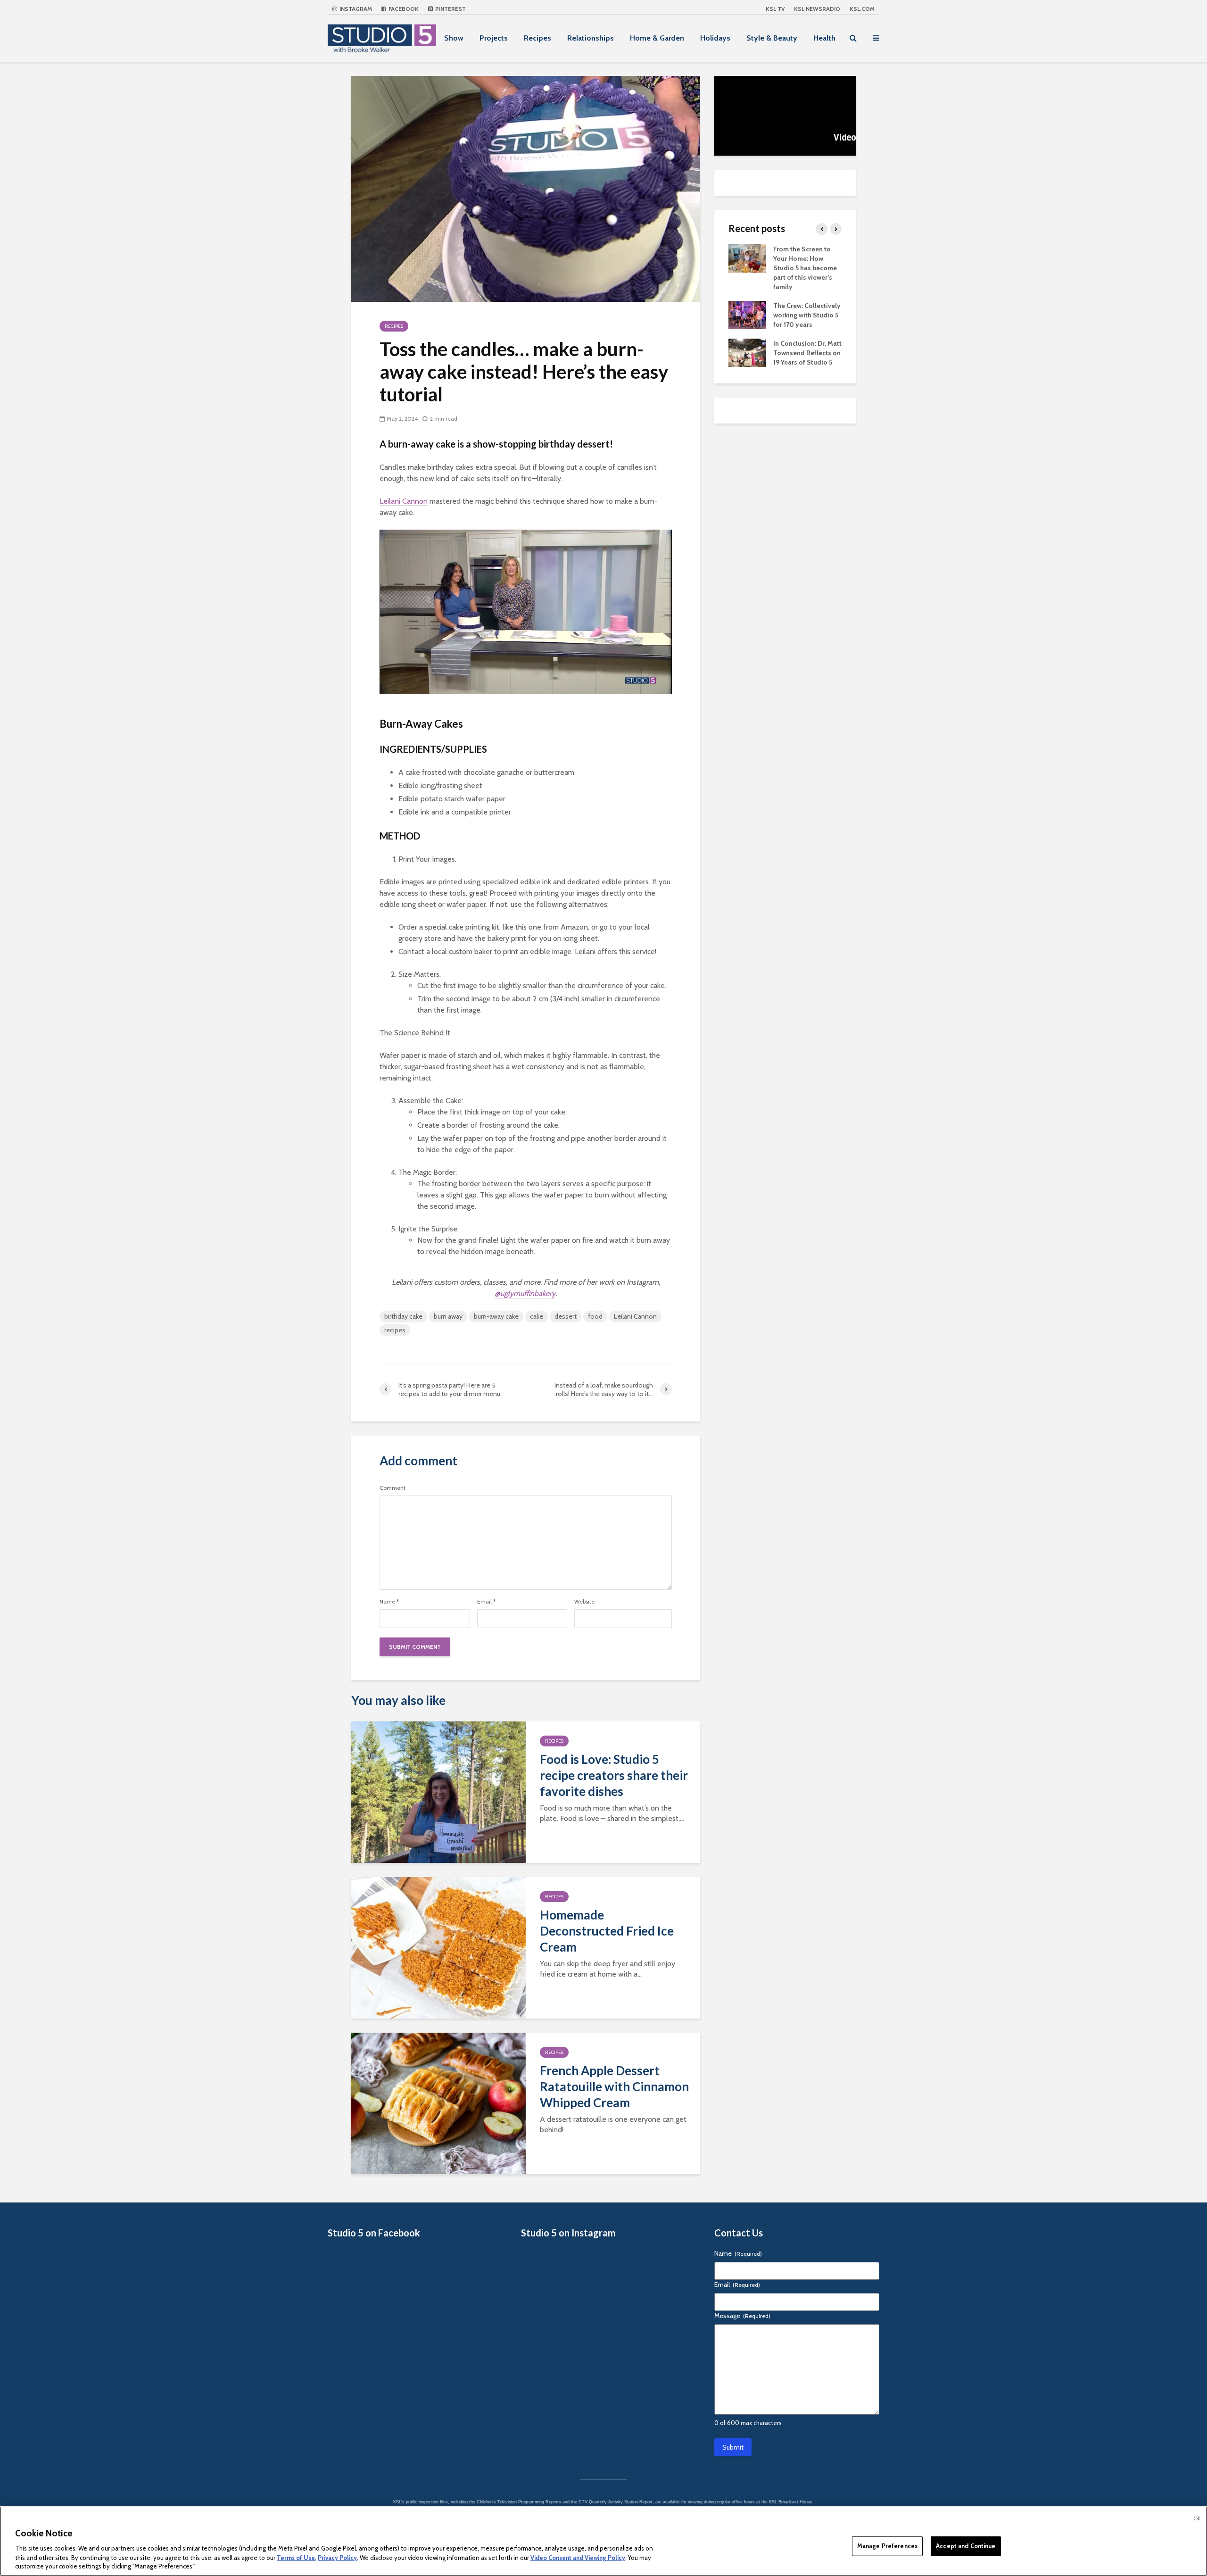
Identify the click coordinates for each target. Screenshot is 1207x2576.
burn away (448, 1316)
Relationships (591, 38)
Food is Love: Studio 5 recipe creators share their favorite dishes (614, 1775)
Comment (393, 1488)
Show (454, 38)
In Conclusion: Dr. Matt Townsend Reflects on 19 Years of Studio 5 (807, 353)
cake (537, 1316)
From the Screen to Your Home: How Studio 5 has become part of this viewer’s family (805, 268)
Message (742, 2316)
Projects (494, 38)
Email (486, 1602)
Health (824, 38)
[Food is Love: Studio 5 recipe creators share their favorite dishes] (438, 1791)
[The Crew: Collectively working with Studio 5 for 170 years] (747, 314)
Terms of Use (296, 2557)
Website (584, 1602)
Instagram (355, 9)
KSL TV (775, 9)
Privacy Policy (337, 2557)
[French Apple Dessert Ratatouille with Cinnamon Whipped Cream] (438, 2103)
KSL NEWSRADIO (817, 9)
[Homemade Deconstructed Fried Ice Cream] (438, 1947)
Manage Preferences (887, 2546)
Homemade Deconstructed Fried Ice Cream (607, 1931)
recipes (395, 1330)
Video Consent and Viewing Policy (578, 2557)
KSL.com (862, 9)
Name (389, 1602)
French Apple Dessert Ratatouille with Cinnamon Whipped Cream (614, 2086)
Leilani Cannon (404, 501)
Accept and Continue (966, 2546)
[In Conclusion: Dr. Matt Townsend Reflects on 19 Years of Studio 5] (747, 352)
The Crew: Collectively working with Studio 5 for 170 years (807, 315)
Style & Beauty (772, 38)
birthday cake (403, 1316)
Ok (1197, 2518)
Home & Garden (657, 38)
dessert (566, 1316)
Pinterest (450, 9)
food (595, 1316)
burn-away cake (496, 1316)
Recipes (537, 38)
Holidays (715, 38)
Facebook (403, 9)
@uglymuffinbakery (525, 1293)
